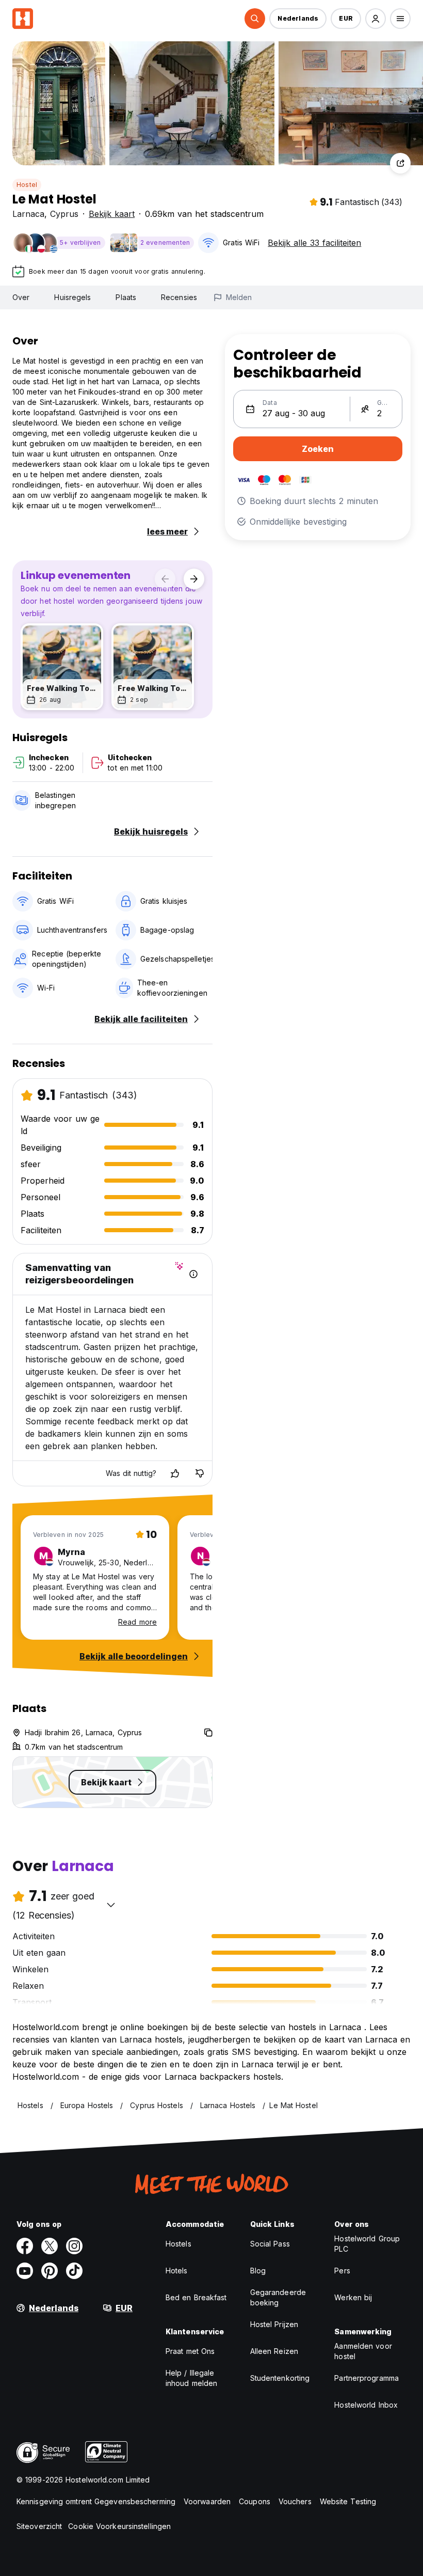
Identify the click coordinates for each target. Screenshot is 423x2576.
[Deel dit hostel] (400, 163)
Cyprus (64, 214)
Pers (342, 2271)
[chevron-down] (111, 1905)
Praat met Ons (190, 2351)
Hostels (178, 2244)
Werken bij (353, 2297)
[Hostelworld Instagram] (74, 2246)
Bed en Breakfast (196, 2297)
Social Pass (270, 2244)
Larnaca (28, 214)
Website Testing (348, 2501)
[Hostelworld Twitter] (50, 2246)
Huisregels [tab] (72, 297)
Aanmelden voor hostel (363, 2351)
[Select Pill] (255, 19)
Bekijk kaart (112, 214)
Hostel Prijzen (274, 2324)
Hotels (177, 2271)
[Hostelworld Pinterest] (50, 2271)
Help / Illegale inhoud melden (191, 2378)
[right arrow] (194, 579)
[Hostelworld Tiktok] (74, 2271)
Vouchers (295, 2501)
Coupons (255, 2501)
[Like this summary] (175, 1473)
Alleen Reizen (274, 2351)
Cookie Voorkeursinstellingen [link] (119, 2526)
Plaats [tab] (126, 297)
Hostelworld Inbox (366, 2405)
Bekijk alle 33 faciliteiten (314, 243)
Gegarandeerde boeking (278, 2297)
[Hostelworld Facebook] (25, 2246)
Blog (258, 2271)
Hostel (27, 185)
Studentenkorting (280, 2378)
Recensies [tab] (179, 297)
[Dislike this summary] (200, 1473)
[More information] (193, 1274)
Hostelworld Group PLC (367, 2244)
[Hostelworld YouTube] (25, 2271)
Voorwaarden (207, 2501)
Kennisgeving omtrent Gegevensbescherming (96, 2501)
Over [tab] (21, 297)
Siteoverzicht (39, 2526)
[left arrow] (165, 579)
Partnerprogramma (367, 2378)
